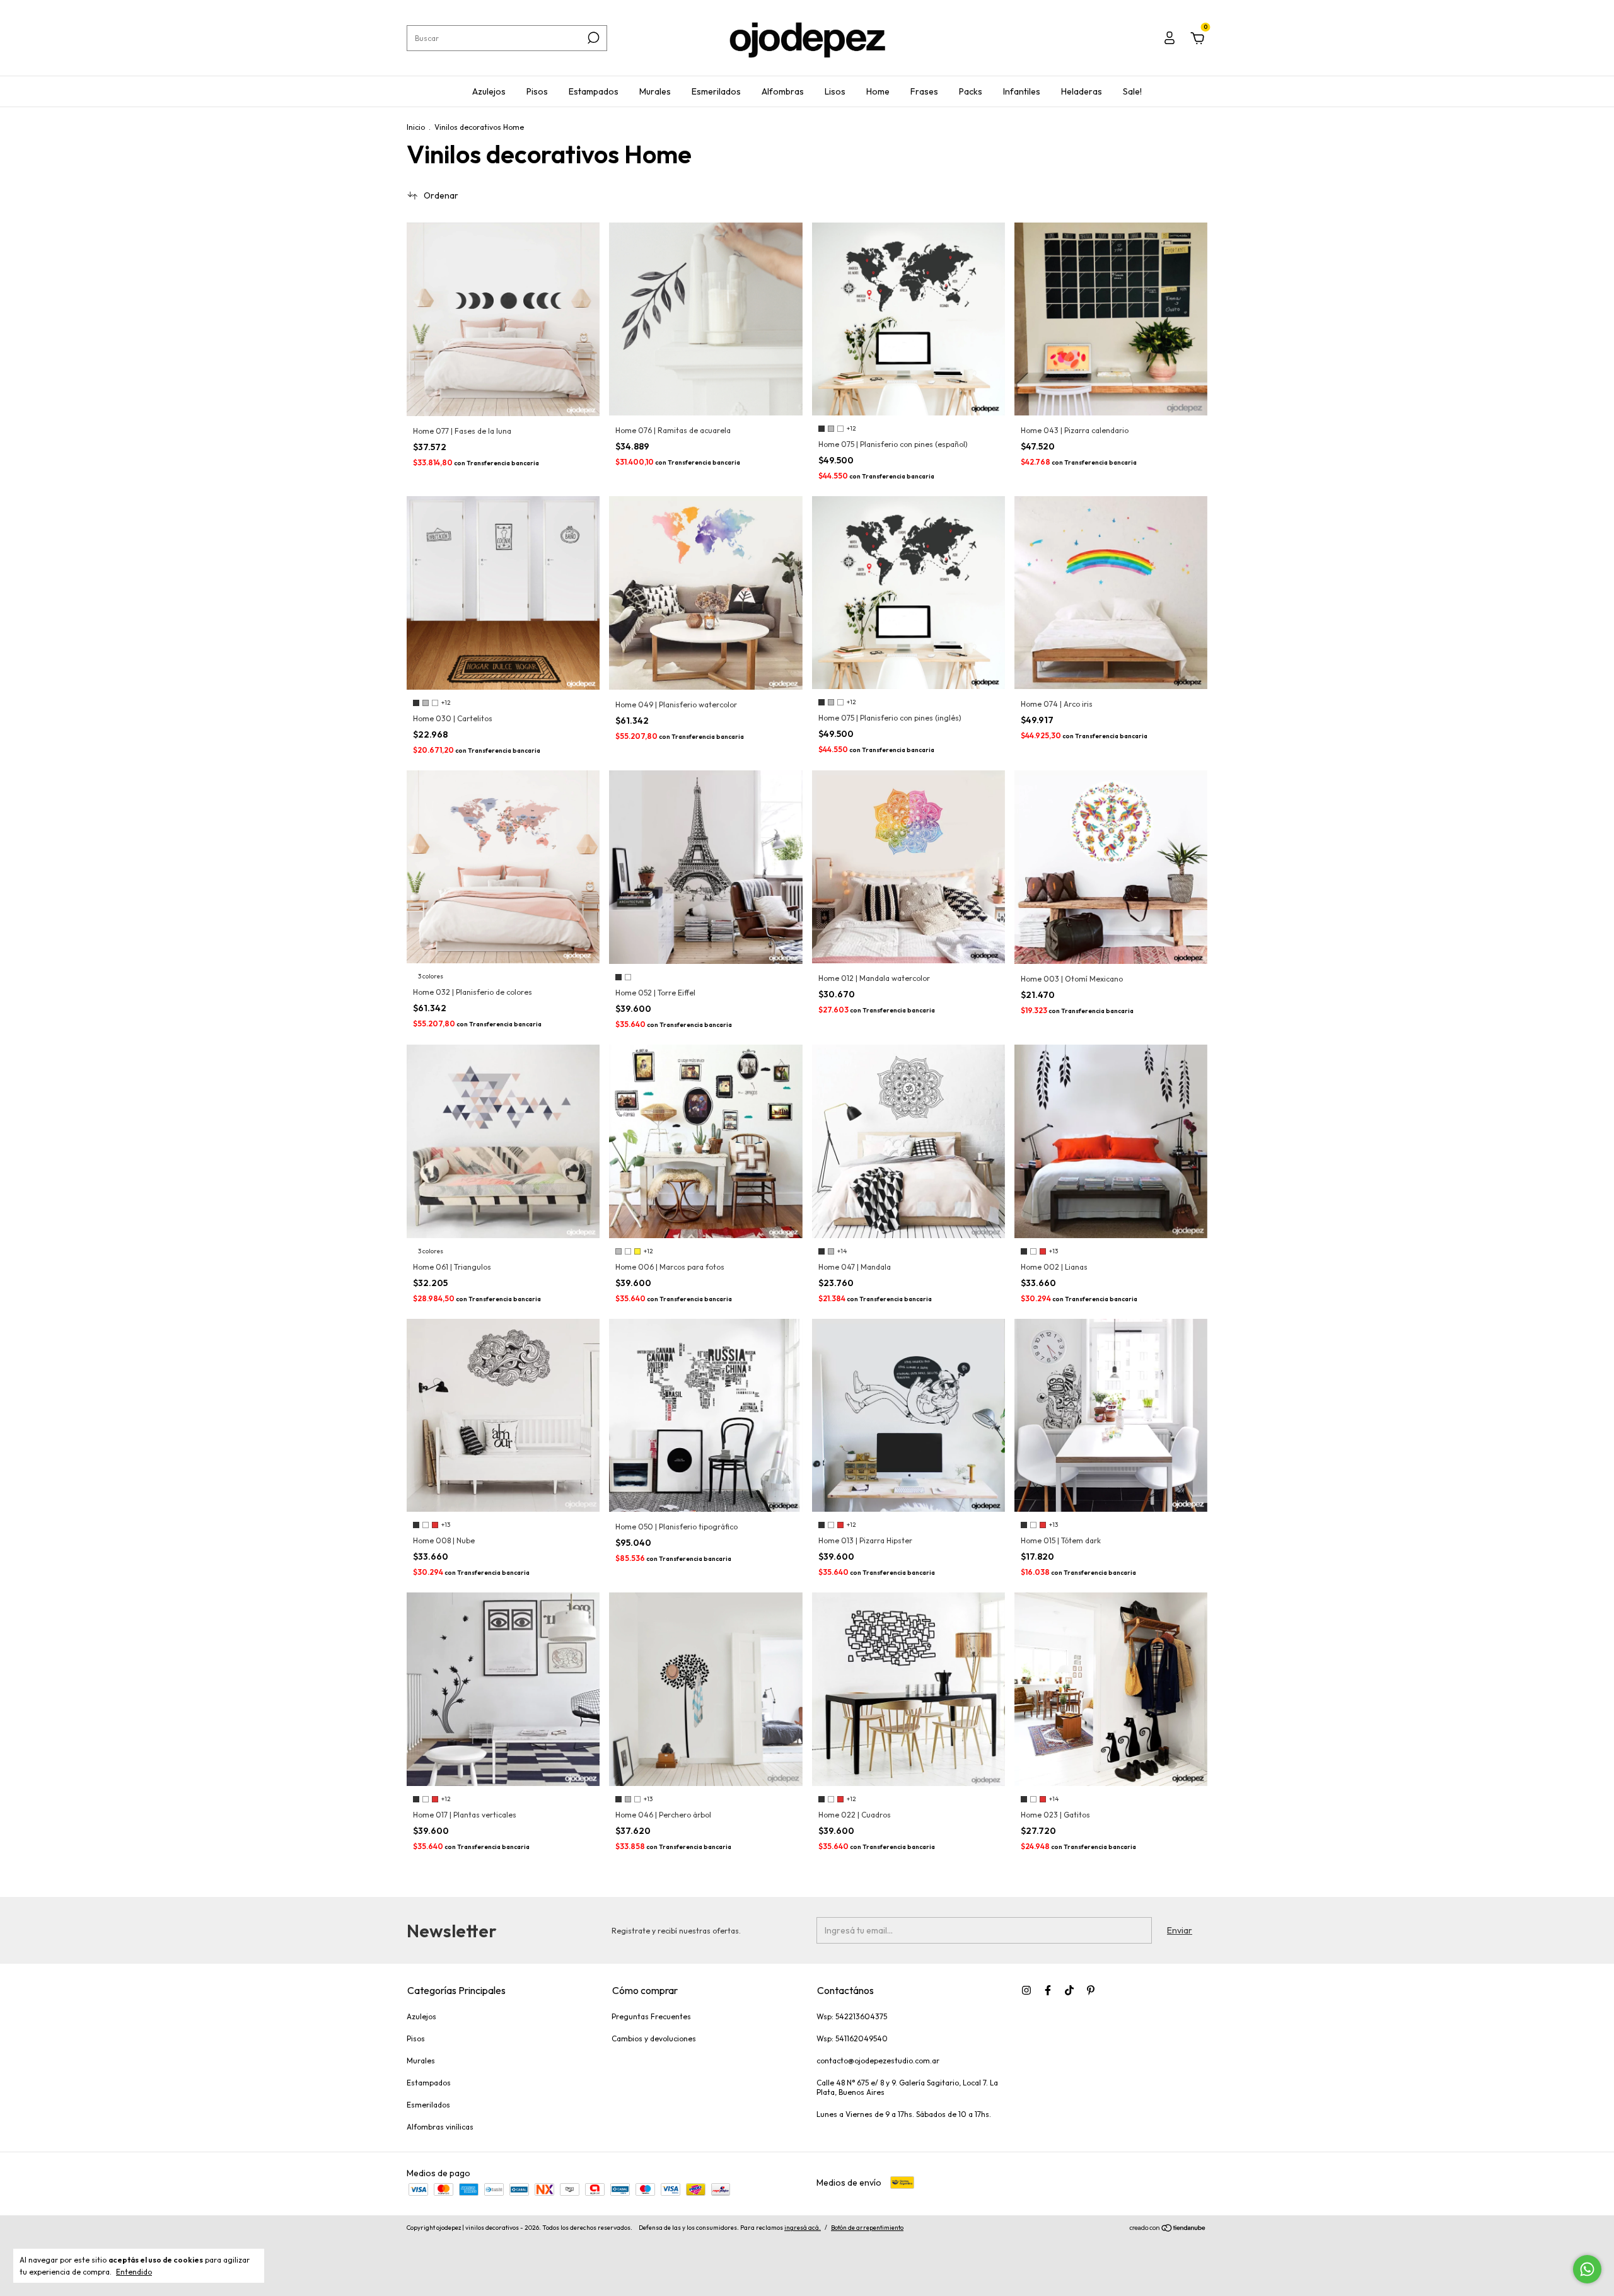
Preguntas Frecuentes (651, 2016)
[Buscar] (592, 38)
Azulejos (489, 91)
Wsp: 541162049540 (852, 2038)
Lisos (835, 91)
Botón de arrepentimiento (867, 2228)
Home (878, 91)
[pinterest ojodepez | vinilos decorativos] (1091, 1990)
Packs (971, 91)
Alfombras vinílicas (440, 2127)
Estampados (594, 91)
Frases (924, 91)
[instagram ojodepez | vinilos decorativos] (1026, 1990)
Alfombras (783, 91)
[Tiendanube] (1168, 2229)
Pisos (537, 91)
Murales (655, 91)
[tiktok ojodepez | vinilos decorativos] (1069, 1990)
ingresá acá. (803, 2228)
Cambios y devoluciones (654, 2038)
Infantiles (1022, 91)
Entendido (134, 2272)
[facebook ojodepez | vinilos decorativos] (1048, 1990)
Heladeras (1082, 91)
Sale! (1132, 91)
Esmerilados (716, 91)
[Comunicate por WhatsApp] (1587, 2269)
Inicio (416, 127)
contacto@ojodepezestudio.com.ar (878, 2061)
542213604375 (861, 2016)
